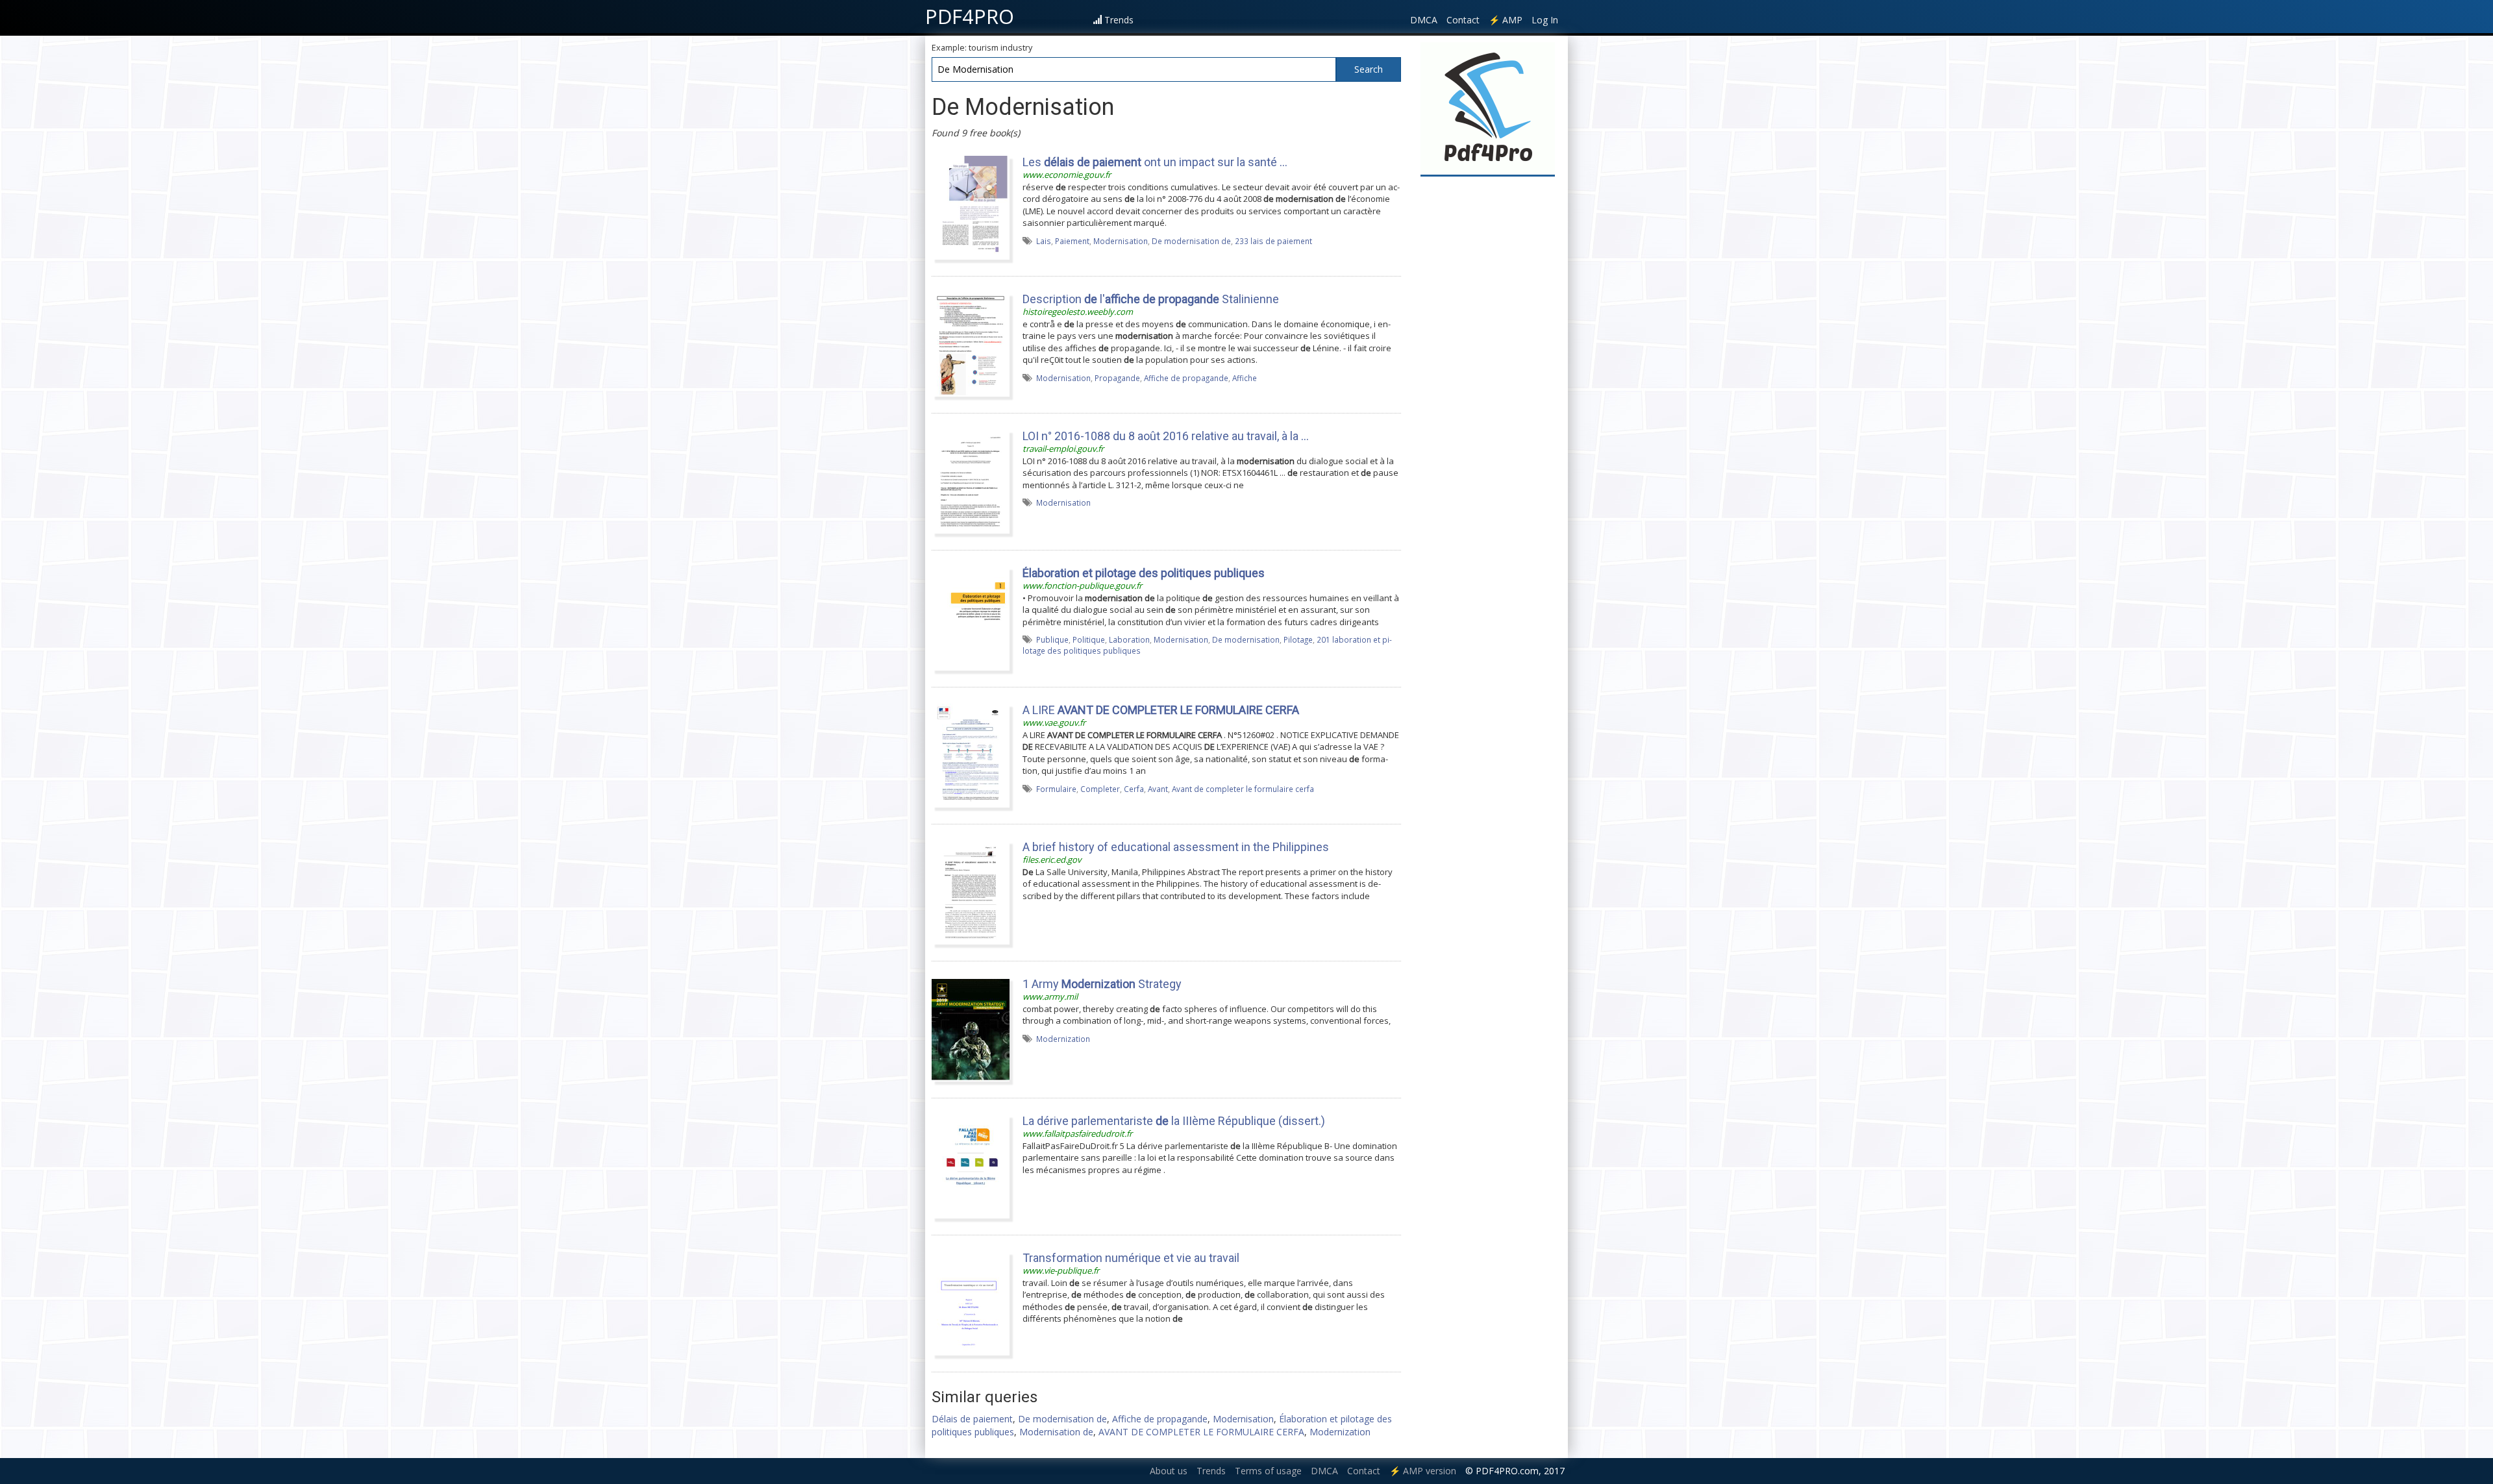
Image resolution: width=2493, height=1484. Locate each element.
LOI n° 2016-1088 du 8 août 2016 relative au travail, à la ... (1166, 436)
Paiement (1072, 241)
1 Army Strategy (1102, 984)
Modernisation (1121, 241)
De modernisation (1246, 639)
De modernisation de (1191, 241)
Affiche (1245, 378)
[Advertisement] (1488, 378)
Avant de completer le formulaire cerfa (1243, 789)
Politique (1089, 639)
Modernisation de (1056, 1432)
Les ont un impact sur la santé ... (1155, 162)
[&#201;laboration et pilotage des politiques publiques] (971, 618)
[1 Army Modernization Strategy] (971, 1029)
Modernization (1063, 1039)
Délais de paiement (972, 1419)
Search (1369, 69)
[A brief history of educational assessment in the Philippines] (971, 892)
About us (1169, 1471)
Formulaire (1056, 789)
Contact (1463, 20)
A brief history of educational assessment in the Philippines (1176, 847)
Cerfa (1134, 789)
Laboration (1129, 639)
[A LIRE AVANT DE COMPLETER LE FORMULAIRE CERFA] (971, 755)
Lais (1044, 241)
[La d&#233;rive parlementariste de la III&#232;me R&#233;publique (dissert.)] (971, 1166)
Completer (1100, 789)
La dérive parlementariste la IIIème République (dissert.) (1174, 1121)
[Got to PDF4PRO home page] (1488, 108)
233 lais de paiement (1273, 241)
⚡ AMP (1506, 20)
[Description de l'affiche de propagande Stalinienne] (971, 344)
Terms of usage (1268, 1471)
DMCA (1424, 20)
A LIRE (1161, 710)
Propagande (1117, 378)
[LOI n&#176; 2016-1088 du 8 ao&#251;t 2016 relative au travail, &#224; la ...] (971, 481)
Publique (1052, 639)
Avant (1158, 789)
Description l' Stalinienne (1151, 299)
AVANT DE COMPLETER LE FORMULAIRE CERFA (1201, 1432)
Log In (1545, 20)
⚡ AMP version (1423, 1471)
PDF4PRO (970, 16)
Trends (1119, 20)
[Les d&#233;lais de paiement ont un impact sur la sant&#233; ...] (971, 207)
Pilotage (1298, 639)
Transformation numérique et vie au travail (1131, 1258)
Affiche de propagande (1186, 378)
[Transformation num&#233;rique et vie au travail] (971, 1303)
